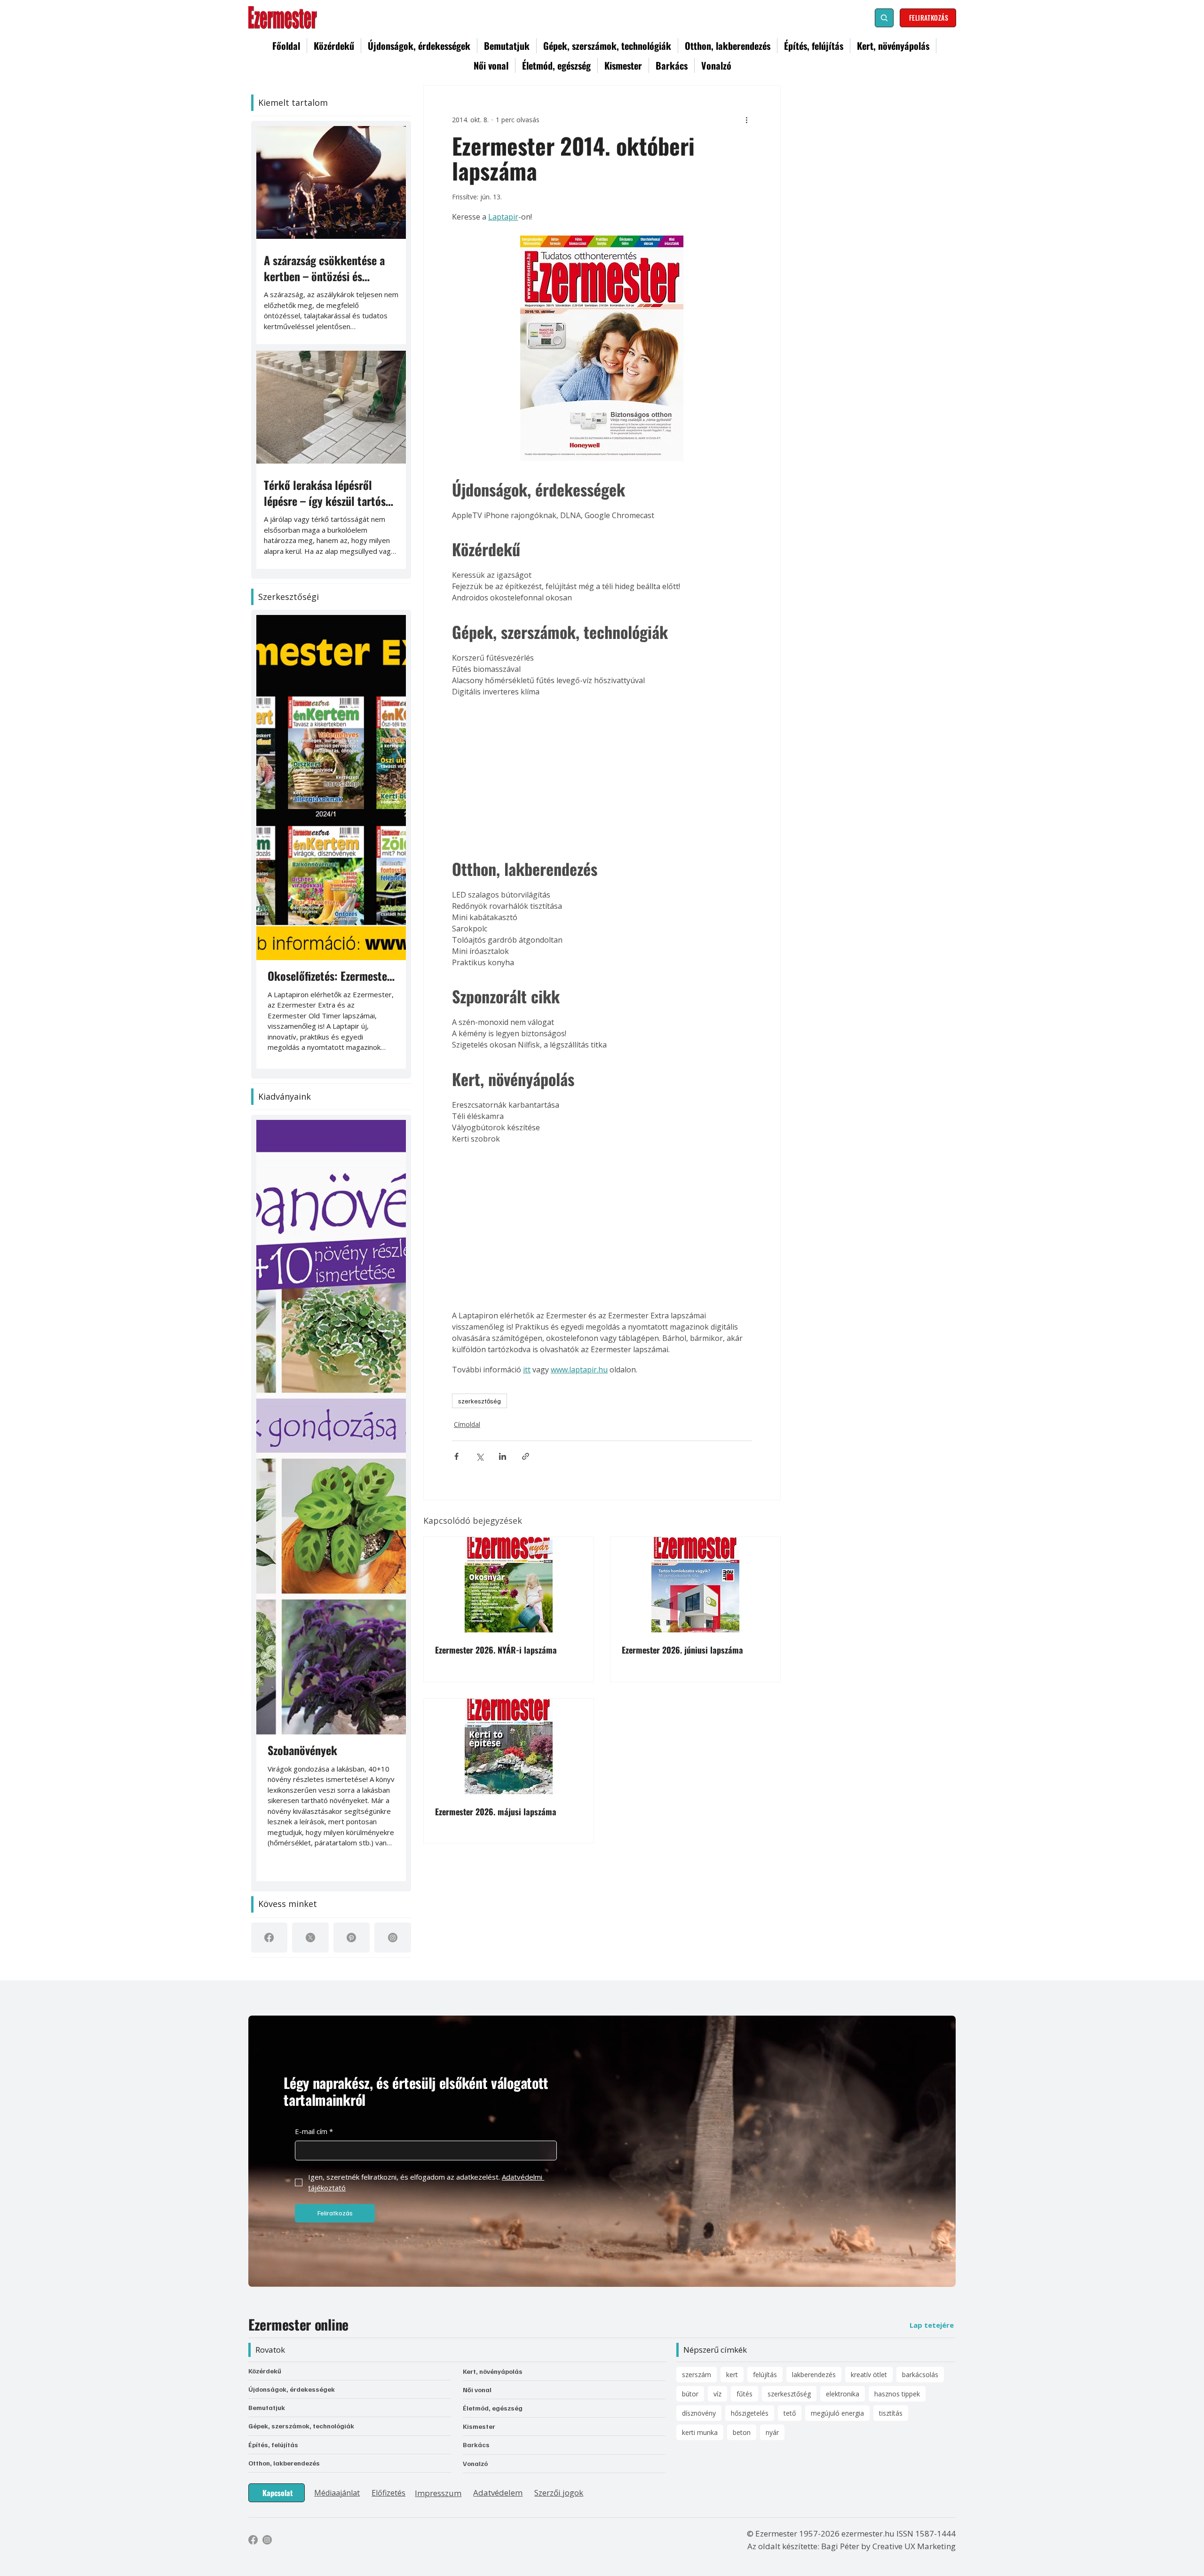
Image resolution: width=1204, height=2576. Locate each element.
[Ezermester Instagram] (267, 2540)
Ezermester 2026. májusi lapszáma (496, 1812)
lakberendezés (814, 2375)
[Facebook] (269, 1938)
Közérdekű (265, 2371)
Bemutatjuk (267, 2407)
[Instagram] (393, 1938)
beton (742, 2432)
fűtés (745, 2394)
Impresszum (438, 2493)
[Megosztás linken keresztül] (526, 1456)
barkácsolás (920, 2375)
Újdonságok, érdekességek (292, 2389)
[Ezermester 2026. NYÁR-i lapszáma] (509, 1585)
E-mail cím (314, 2131)
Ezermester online (298, 2324)
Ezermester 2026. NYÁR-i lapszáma (496, 1650)
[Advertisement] (602, 774)
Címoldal (467, 1424)
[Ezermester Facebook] (253, 2540)
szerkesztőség (479, 1401)
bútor (690, 2394)
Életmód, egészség (493, 2408)
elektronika (843, 2394)
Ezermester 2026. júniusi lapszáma (682, 1650)
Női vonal (477, 2390)
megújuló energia (837, 2413)
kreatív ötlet (869, 2375)
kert (732, 2375)
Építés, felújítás (273, 2445)
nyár (772, 2432)
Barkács (476, 2445)
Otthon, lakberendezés (284, 2463)
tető (790, 2413)
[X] (310, 1938)
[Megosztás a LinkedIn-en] (503, 1456)
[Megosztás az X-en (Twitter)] (479, 1456)
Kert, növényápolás (493, 2371)
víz (717, 2394)
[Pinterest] (351, 1938)
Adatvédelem (498, 2493)
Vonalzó (475, 2463)
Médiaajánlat (337, 2493)
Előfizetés (388, 2493)
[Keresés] (884, 18)
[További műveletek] (746, 119)
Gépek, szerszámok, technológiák (301, 2426)
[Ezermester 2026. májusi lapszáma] (509, 1746)
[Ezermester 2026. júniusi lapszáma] (695, 1585)
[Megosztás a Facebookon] (456, 1456)
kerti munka (700, 2432)
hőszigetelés (750, 2413)
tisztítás (891, 2413)
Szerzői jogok (559, 2493)
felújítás (765, 2375)
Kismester (479, 2426)
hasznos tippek (897, 2394)
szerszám (697, 2375)
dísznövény (699, 2413)
